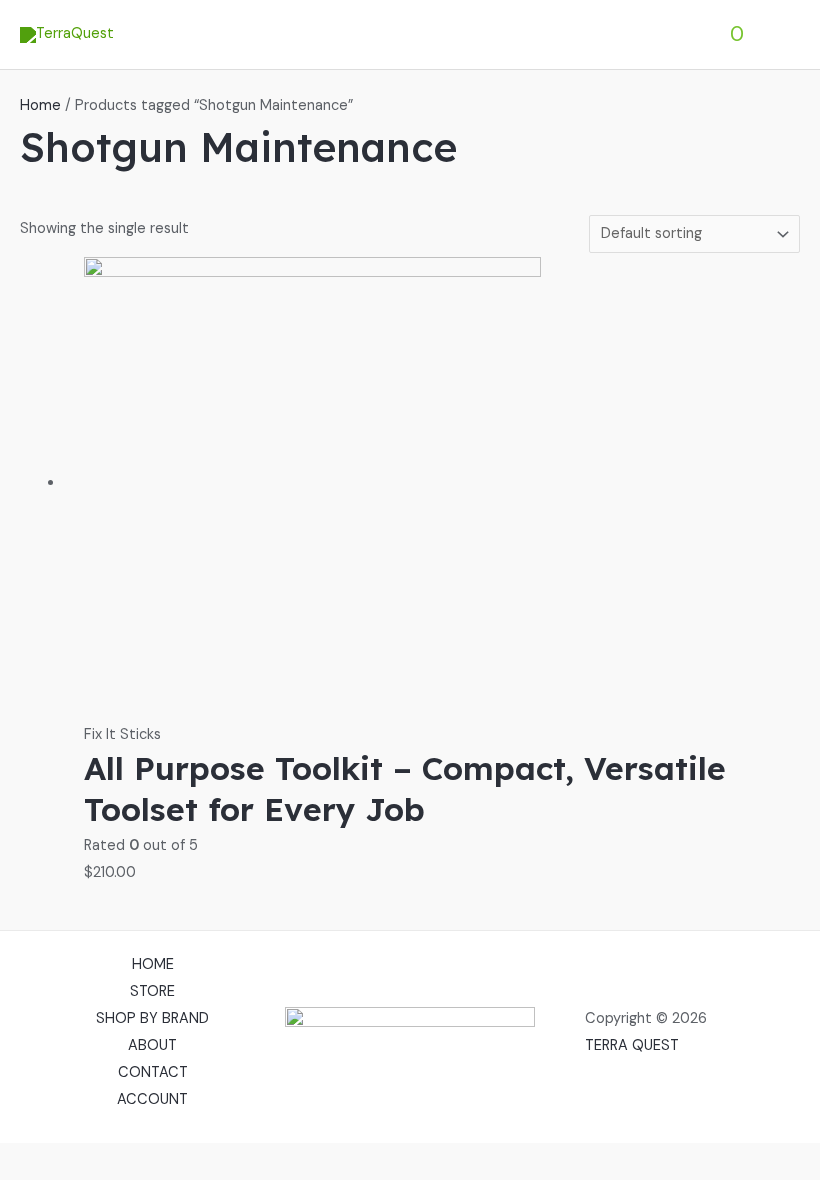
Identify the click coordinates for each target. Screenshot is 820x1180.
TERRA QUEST (632, 1045)
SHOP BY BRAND (152, 1018)
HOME (153, 964)
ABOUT (152, 1045)
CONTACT (153, 1072)
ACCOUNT (152, 1099)
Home (40, 105)
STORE (152, 991)
